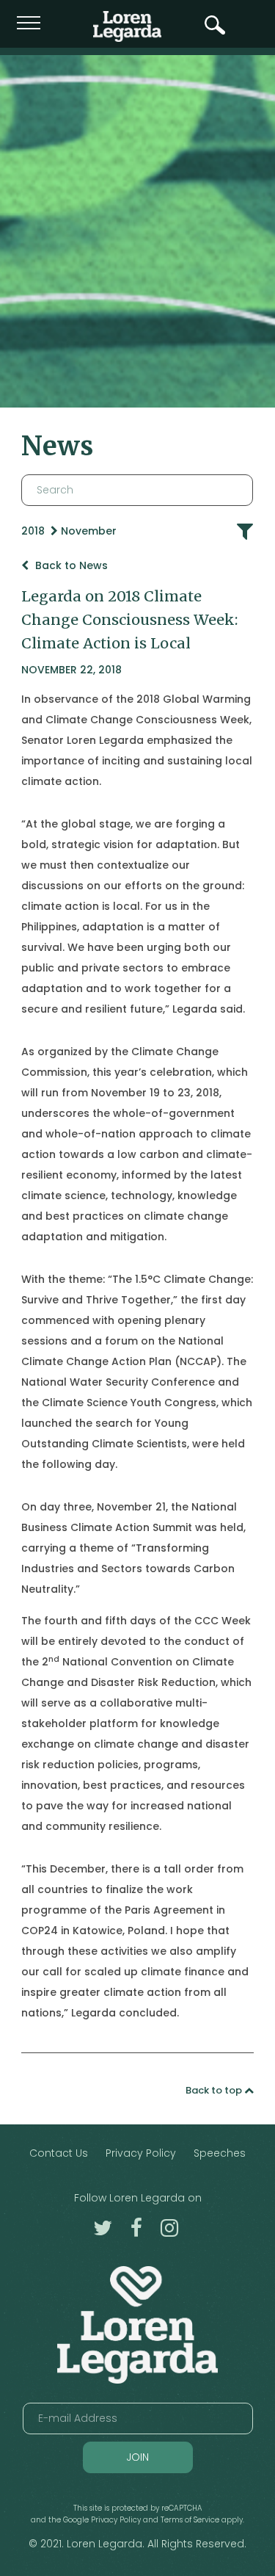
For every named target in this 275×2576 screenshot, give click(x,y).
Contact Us (59, 2153)
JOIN (137, 2457)
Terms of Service (190, 2520)
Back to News (70, 565)
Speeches (220, 2153)
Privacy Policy (141, 2153)
